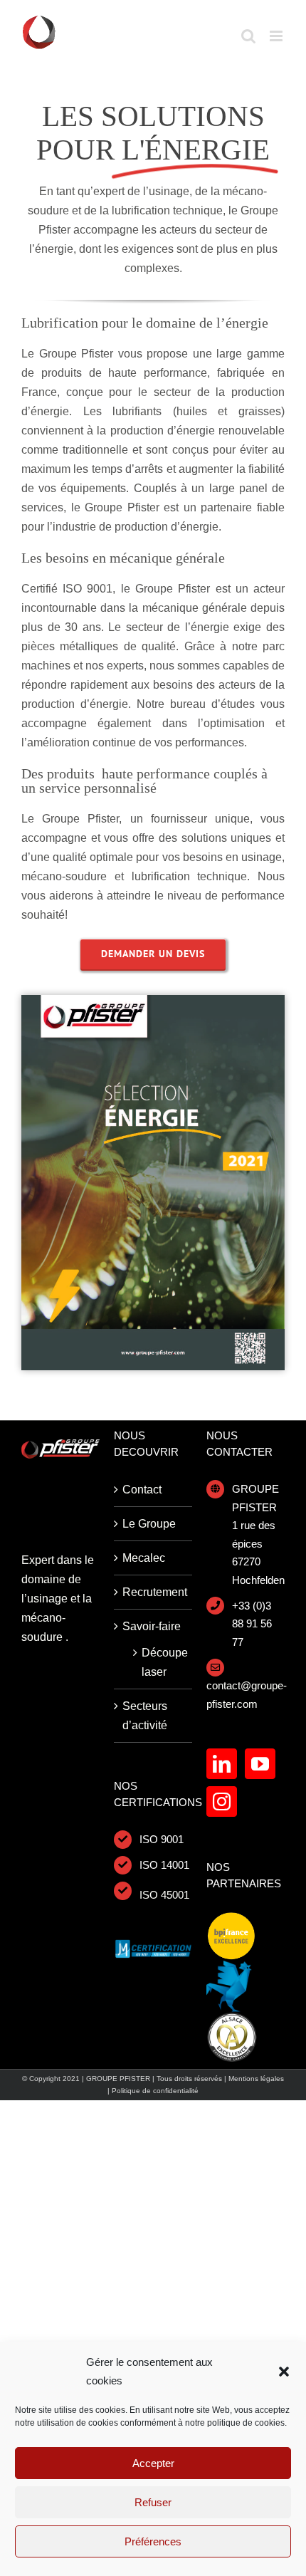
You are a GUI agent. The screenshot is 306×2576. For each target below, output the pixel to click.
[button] (284, 2372)
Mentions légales (256, 2079)
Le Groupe (149, 1524)
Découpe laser (160, 1662)
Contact (142, 1490)
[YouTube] (260, 1764)
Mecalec (144, 1558)
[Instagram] (222, 1801)
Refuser (153, 2502)
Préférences (153, 2541)
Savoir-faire (152, 1626)
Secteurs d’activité (145, 1716)
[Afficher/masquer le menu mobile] (277, 36)
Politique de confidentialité (155, 2091)
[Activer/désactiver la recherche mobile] (248, 36)
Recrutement (154, 1592)
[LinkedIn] (222, 1764)
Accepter (153, 2463)
